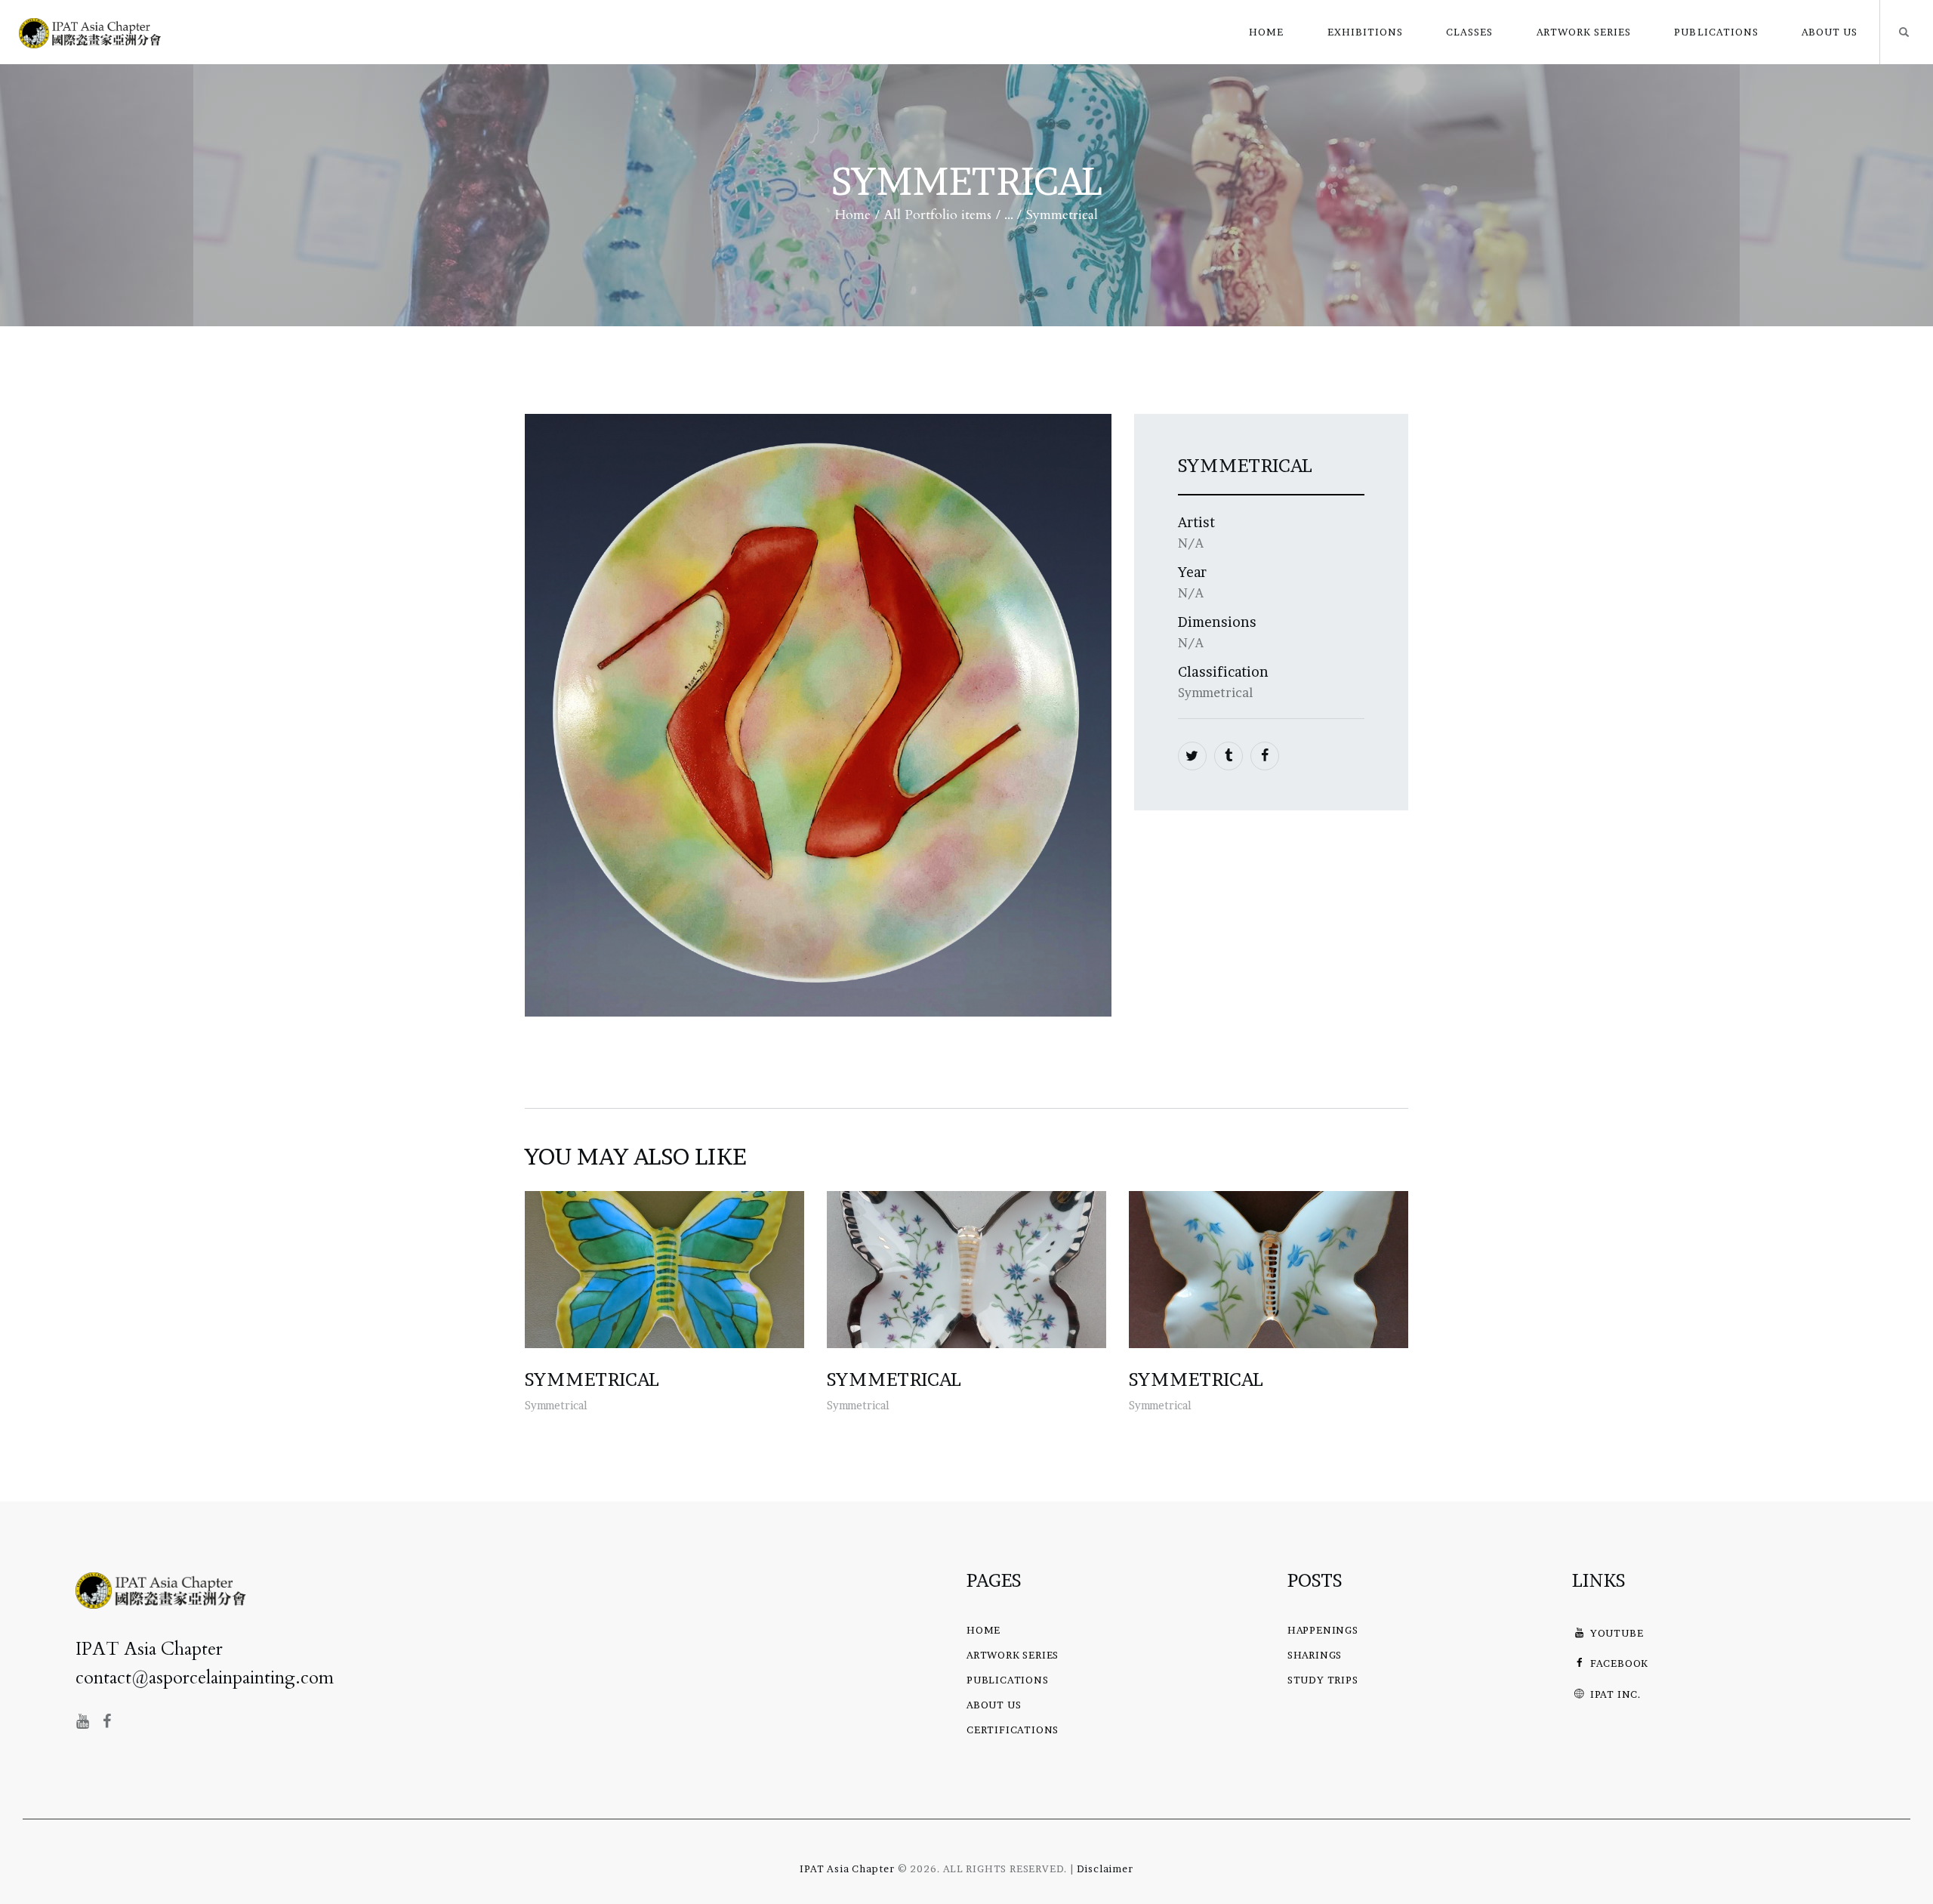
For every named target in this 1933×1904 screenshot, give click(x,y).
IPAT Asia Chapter (847, 1869)
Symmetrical (592, 1380)
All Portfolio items (937, 215)
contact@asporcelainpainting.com (205, 1678)
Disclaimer (1105, 1869)
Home (853, 215)
